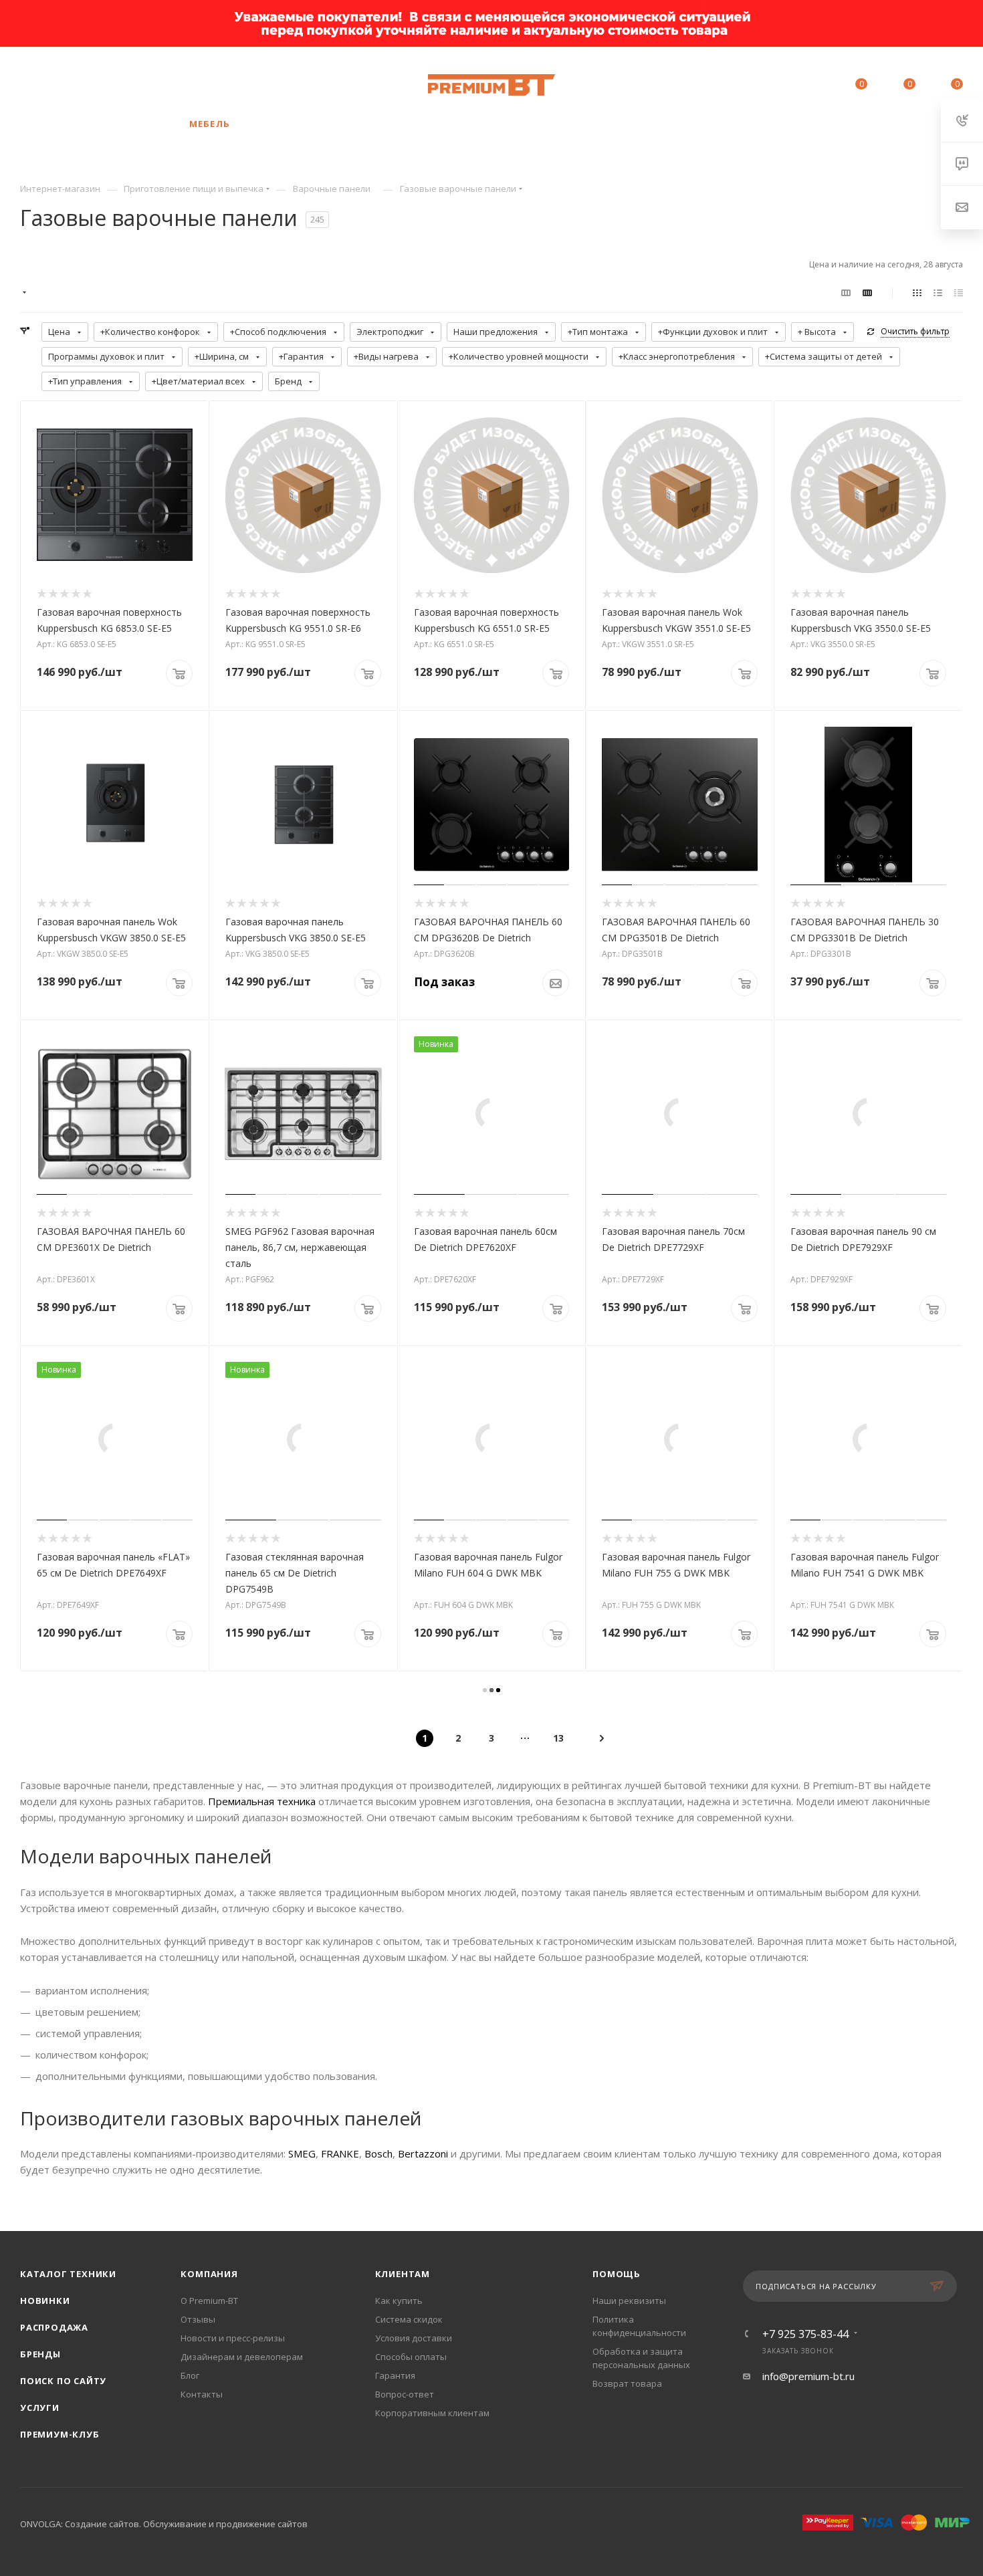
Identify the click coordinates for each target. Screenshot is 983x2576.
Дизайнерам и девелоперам (242, 2357)
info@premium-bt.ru (808, 2376)
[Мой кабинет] (800, 86)
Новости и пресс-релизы (233, 2338)
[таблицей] (959, 292)
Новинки (45, 2301)
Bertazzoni (423, 2153)
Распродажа (54, 2327)
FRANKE (340, 2153)
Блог (190, 2375)
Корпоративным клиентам (432, 2413)
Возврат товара (627, 2383)
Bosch (378, 2153)
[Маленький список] (846, 292)
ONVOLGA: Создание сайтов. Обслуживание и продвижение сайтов (164, 2524)
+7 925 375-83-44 (151, 85)
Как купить (399, 2301)
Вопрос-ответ (405, 2394)
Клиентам (403, 2274)
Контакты (202, 2394)
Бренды (40, 2354)
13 (558, 1738)
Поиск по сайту (63, 2381)
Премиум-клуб (60, 2434)
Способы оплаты (411, 2357)
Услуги (40, 2408)
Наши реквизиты (629, 2301)
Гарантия (395, 2375)
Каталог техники (68, 2274)
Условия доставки (414, 2338)
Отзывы (198, 2319)
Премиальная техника (262, 1801)
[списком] (938, 292)
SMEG (302, 2153)
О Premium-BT (209, 2301)
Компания (209, 2274)
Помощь (617, 2274)
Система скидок (409, 2319)
